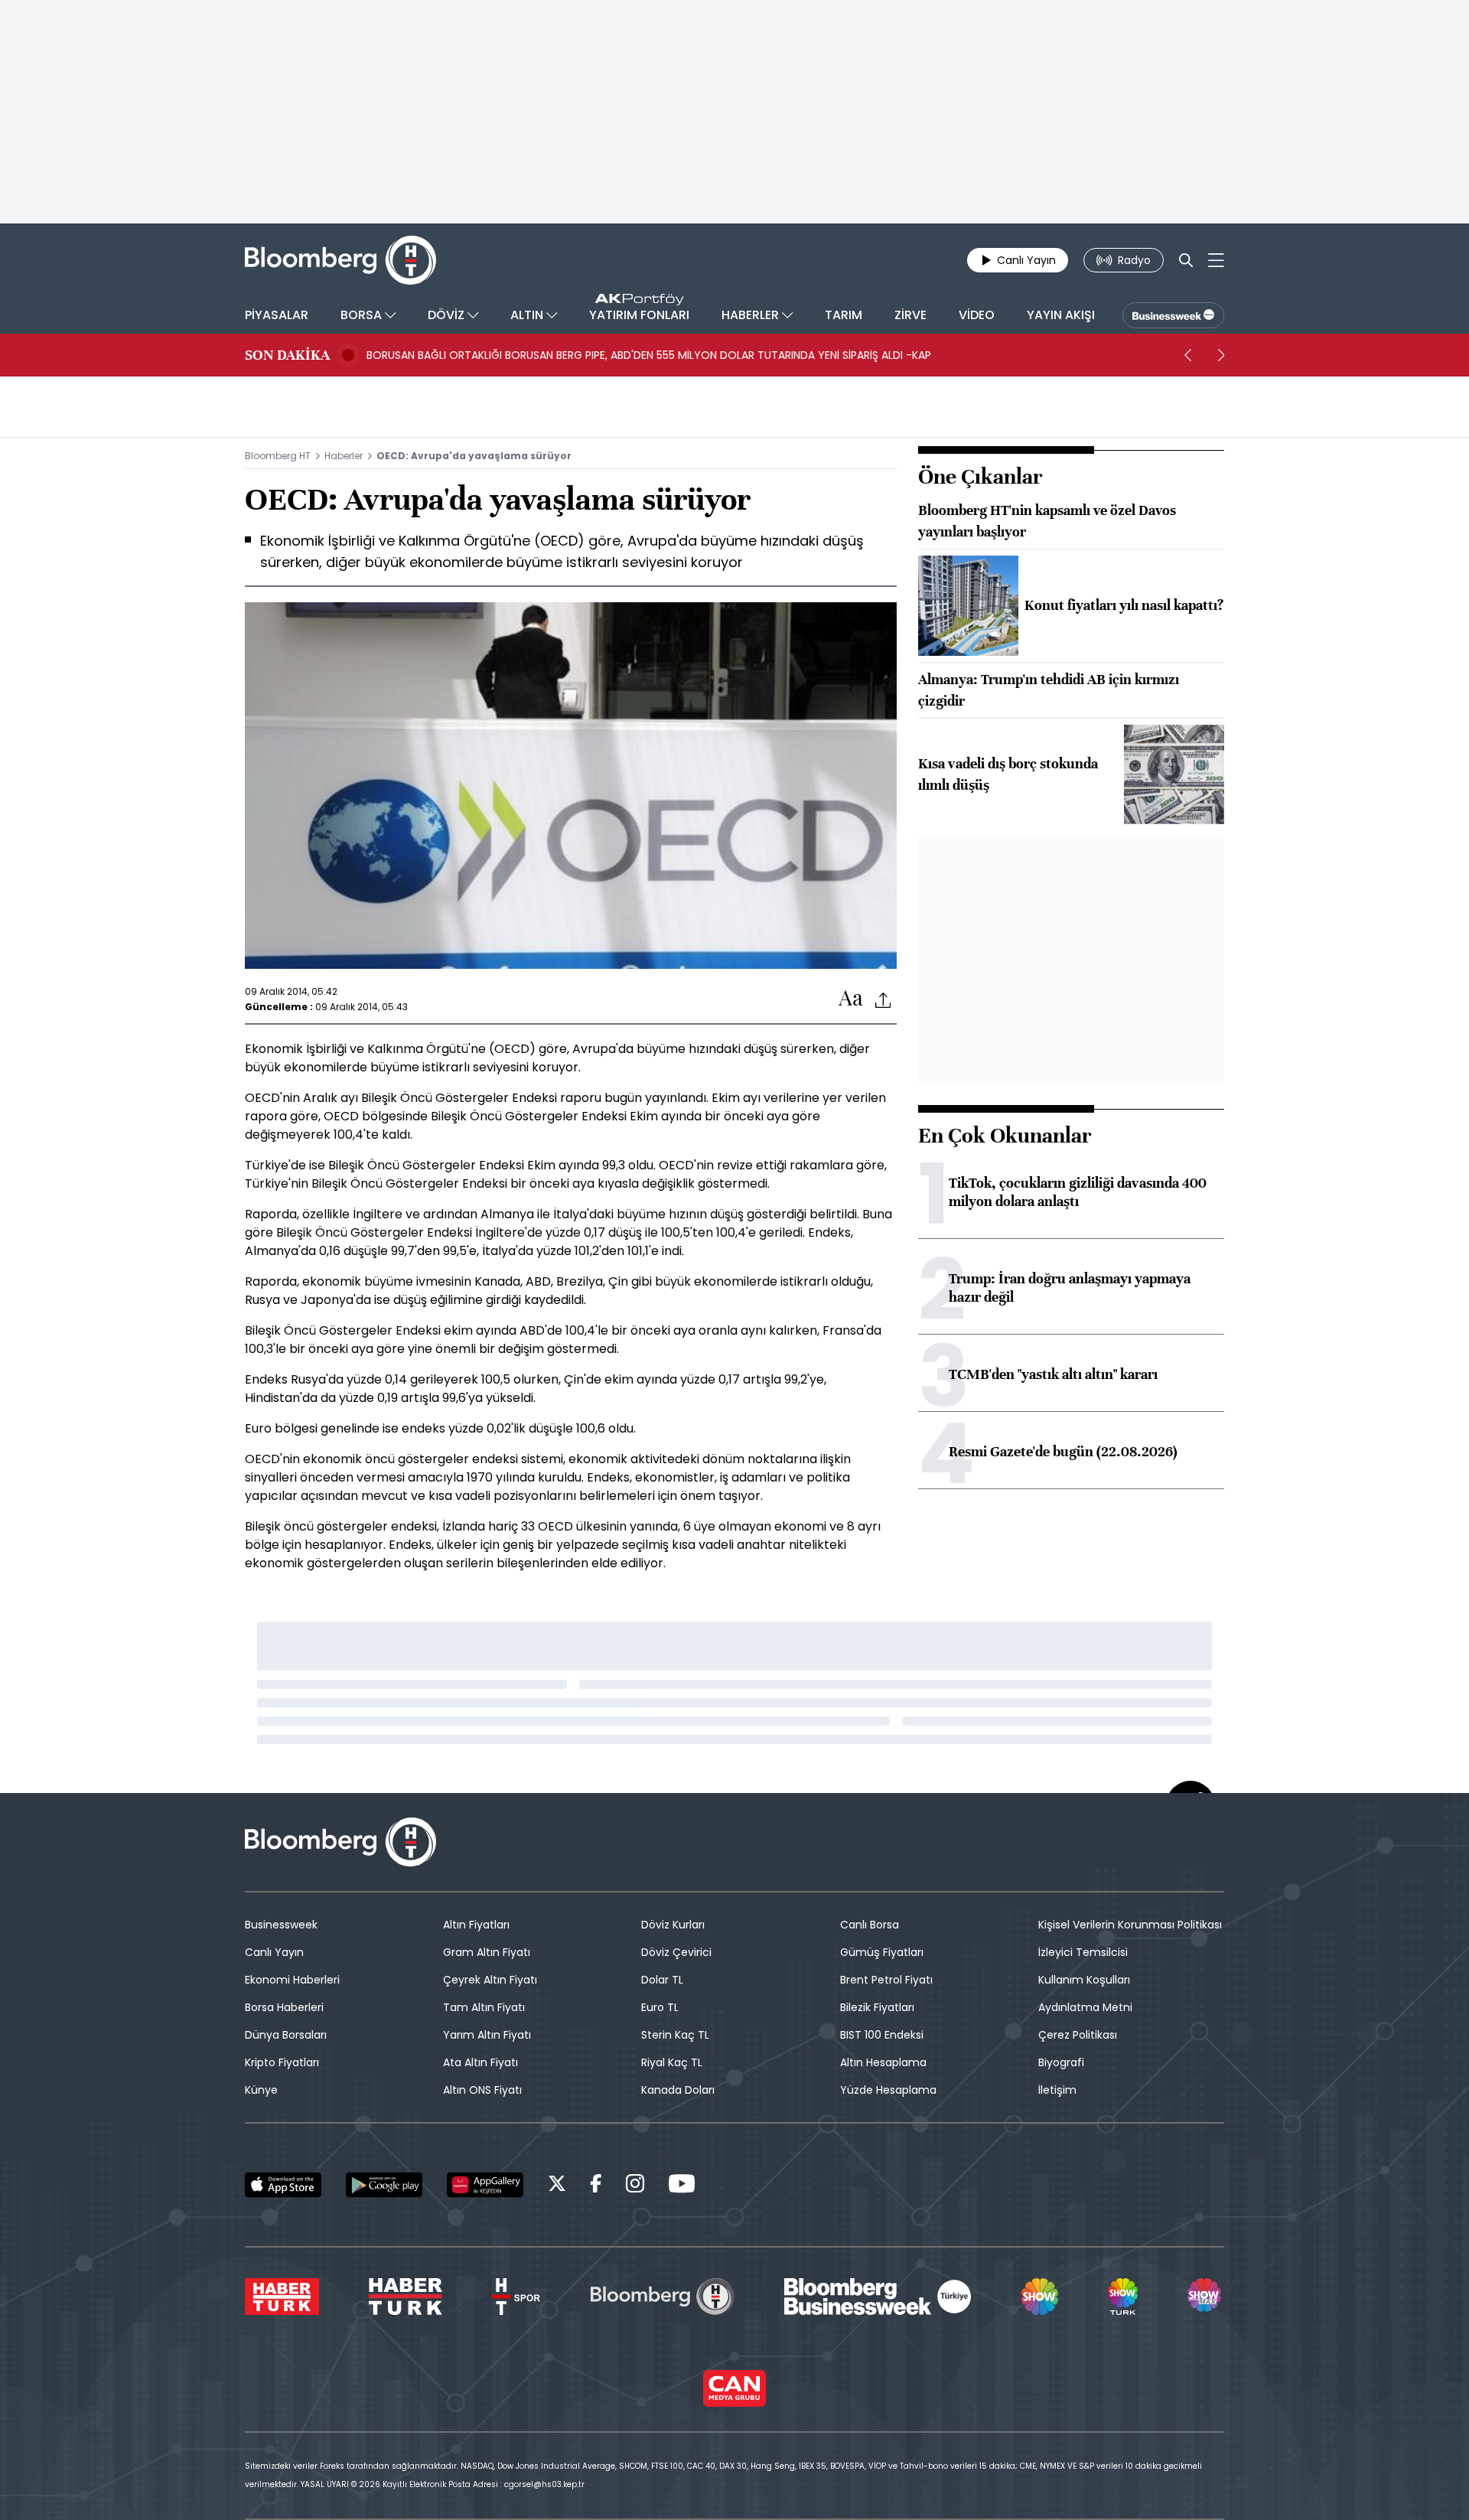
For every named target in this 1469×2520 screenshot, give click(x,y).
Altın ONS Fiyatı (482, 2090)
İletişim (1057, 2090)
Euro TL (660, 2007)
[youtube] (682, 2186)
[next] (1221, 355)
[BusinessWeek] (1173, 315)
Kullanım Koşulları (1084, 1980)
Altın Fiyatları (476, 1925)
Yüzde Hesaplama (888, 2090)
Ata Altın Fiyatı (480, 2062)
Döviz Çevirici (676, 1952)
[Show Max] (1206, 2297)
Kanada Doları (678, 2090)
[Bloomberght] (340, 260)
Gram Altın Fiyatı (487, 1952)
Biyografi (1061, 2062)
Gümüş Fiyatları (882, 1952)
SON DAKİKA (287, 355)
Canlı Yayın (274, 1952)
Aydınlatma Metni (1085, 2007)
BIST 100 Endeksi (882, 2035)
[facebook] (596, 2186)
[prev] (1187, 355)
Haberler (344, 456)
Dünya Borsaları (286, 2035)
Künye (261, 2090)
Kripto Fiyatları (282, 2062)
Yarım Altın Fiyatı (487, 2035)
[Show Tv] (1040, 2297)
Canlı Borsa (870, 1925)
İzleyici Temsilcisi (1083, 1952)
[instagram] (635, 2186)
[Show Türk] (1122, 2297)
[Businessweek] (878, 2297)
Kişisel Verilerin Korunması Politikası (1130, 1925)
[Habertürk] (282, 2297)
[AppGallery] (485, 2185)
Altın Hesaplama (883, 2062)
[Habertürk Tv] (406, 2297)
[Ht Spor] (516, 2297)
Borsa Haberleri (284, 2007)
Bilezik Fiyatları (877, 2007)
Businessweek (281, 1925)
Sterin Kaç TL (675, 2035)
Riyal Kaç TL (672, 2062)
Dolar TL (662, 1980)
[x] (557, 2186)
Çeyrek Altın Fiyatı (490, 1980)
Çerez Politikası (1078, 2035)
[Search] (1186, 260)
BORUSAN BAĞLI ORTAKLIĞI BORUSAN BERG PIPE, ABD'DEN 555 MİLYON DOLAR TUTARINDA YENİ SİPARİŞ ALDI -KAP (649, 355)
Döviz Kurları (673, 1925)
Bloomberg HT (278, 456)
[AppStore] (283, 2185)
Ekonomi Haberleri (292, 1980)
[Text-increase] (851, 999)
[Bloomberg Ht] (663, 2297)
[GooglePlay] (384, 2185)
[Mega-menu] (1216, 260)
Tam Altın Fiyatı (484, 2007)
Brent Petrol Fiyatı (886, 1980)
